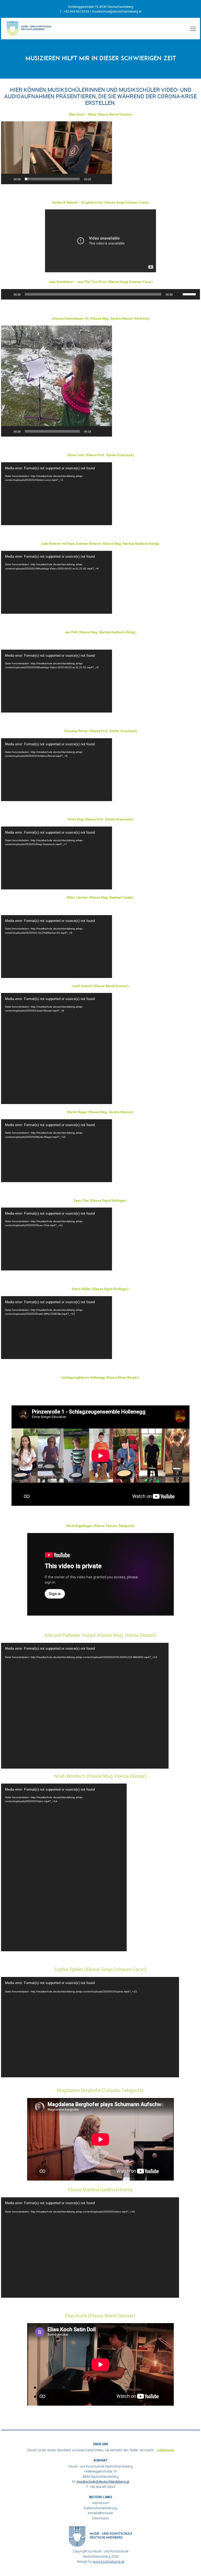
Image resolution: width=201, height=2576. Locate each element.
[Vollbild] (105, 179)
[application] (57, 153)
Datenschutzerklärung (100, 2508)
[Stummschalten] (97, 179)
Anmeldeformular (100, 2513)
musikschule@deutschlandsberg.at (117, 11)
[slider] (52, 179)
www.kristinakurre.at (108, 2561)
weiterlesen (166, 2450)
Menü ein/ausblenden (192, 29)
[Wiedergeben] (8, 179)
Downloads (100, 2518)
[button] (57, 153)
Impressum (101, 2503)
